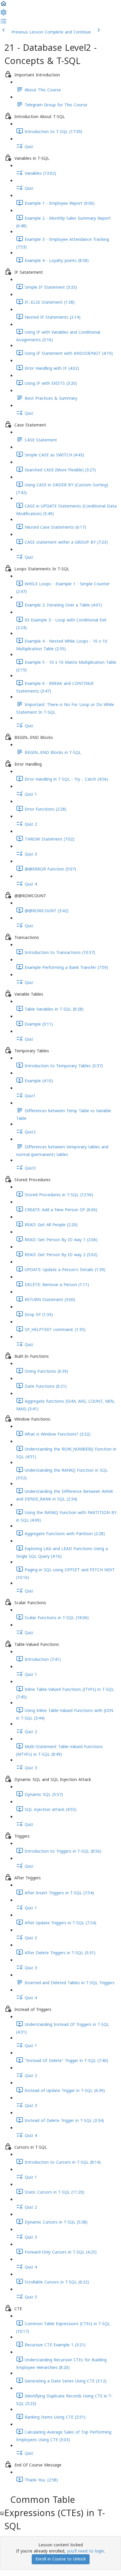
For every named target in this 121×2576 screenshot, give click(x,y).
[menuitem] (4, 15)
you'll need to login (85, 2551)
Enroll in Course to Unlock (61, 2559)
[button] (4, 6)
